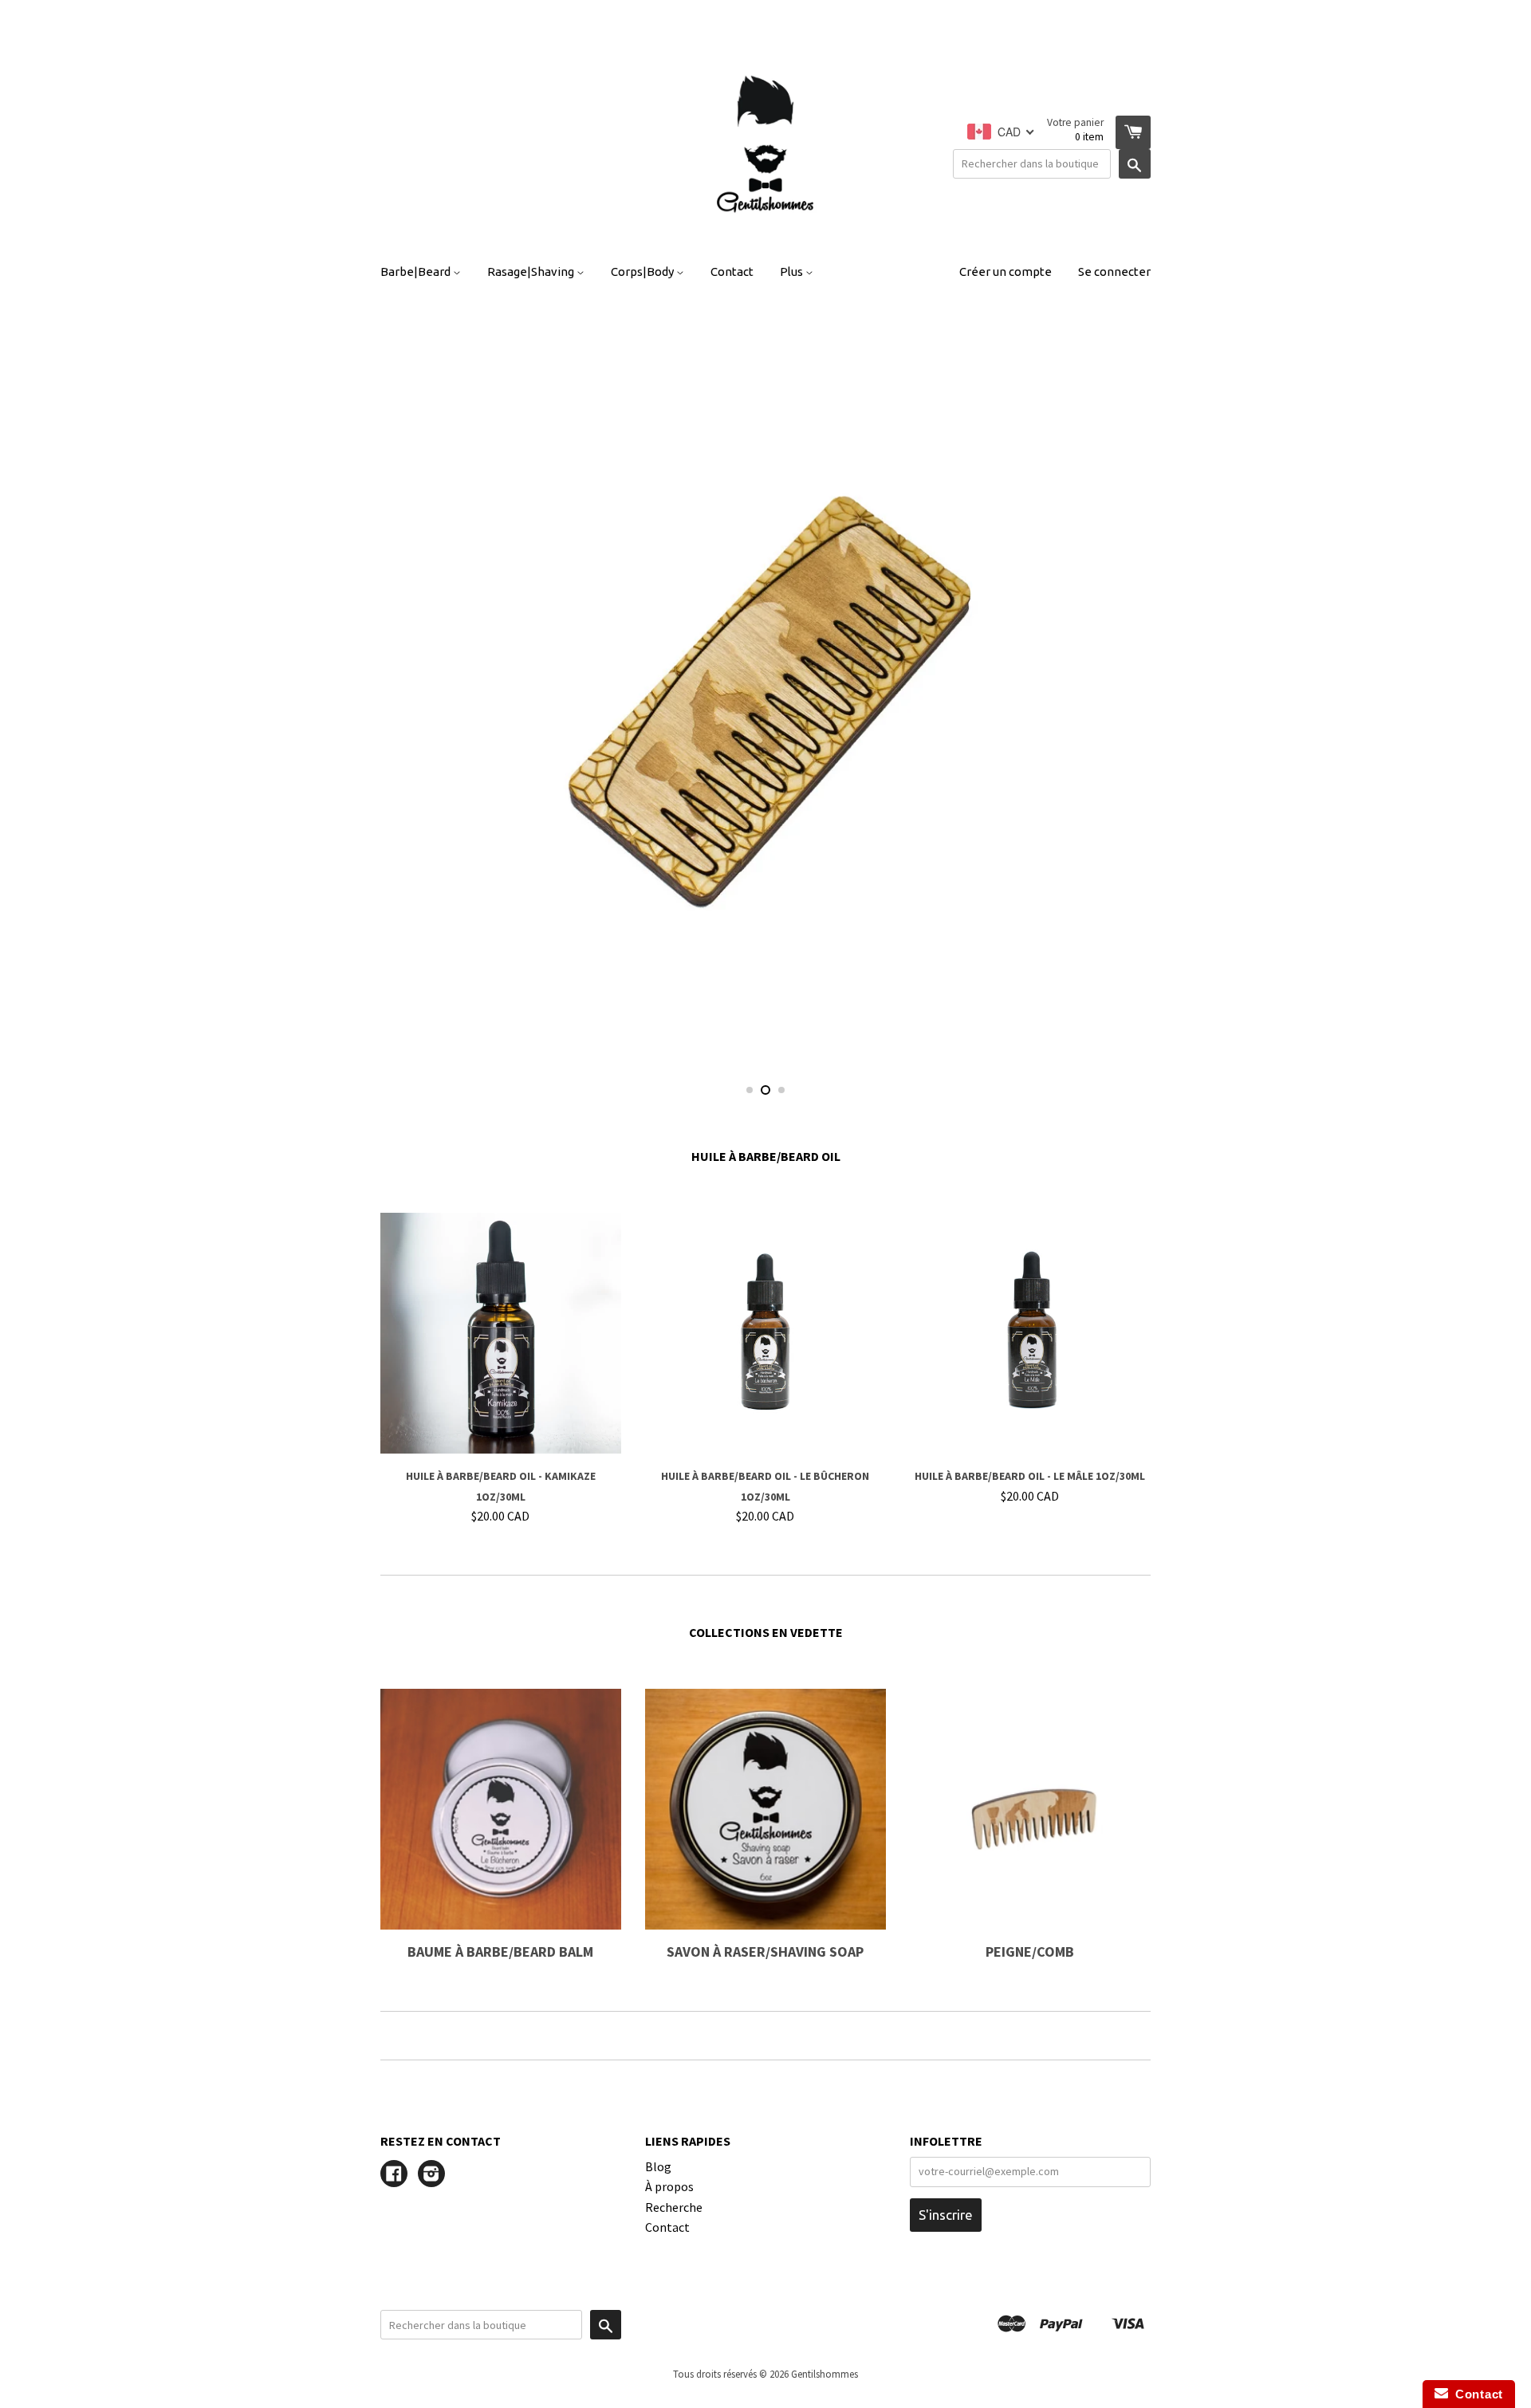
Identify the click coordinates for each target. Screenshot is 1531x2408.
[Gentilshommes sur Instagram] (431, 2175)
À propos (669, 2186)
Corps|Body (643, 271)
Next (1117, 691)
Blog (658, 2166)
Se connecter (1114, 271)
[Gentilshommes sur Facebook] (394, 2175)
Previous (414, 691)
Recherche (674, 2207)
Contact (732, 271)
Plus (793, 271)
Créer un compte (1006, 271)
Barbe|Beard (417, 271)
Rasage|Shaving (532, 271)
